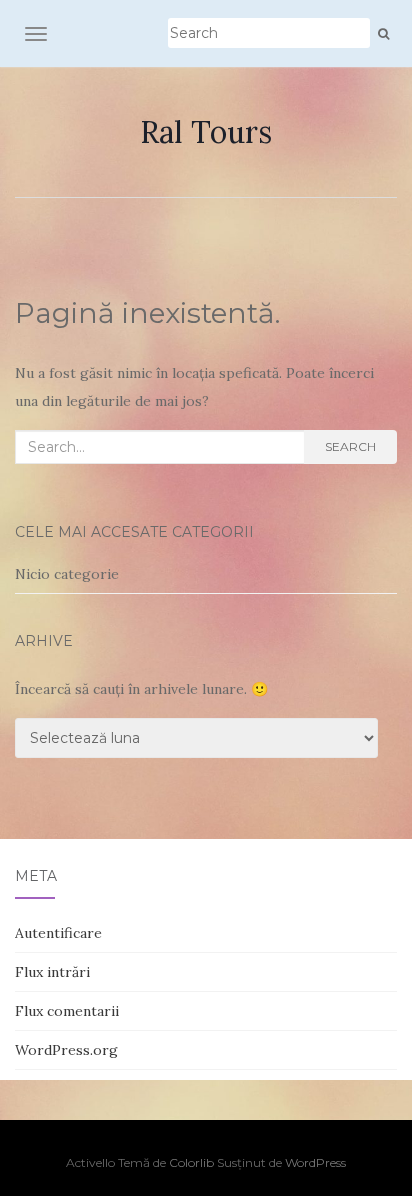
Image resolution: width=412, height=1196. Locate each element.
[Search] (383, 34)
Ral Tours (206, 132)
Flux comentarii (67, 1011)
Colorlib (191, 1162)
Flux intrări (52, 972)
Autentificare (58, 933)
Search (350, 446)
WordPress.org (66, 1050)
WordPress (315, 1162)
